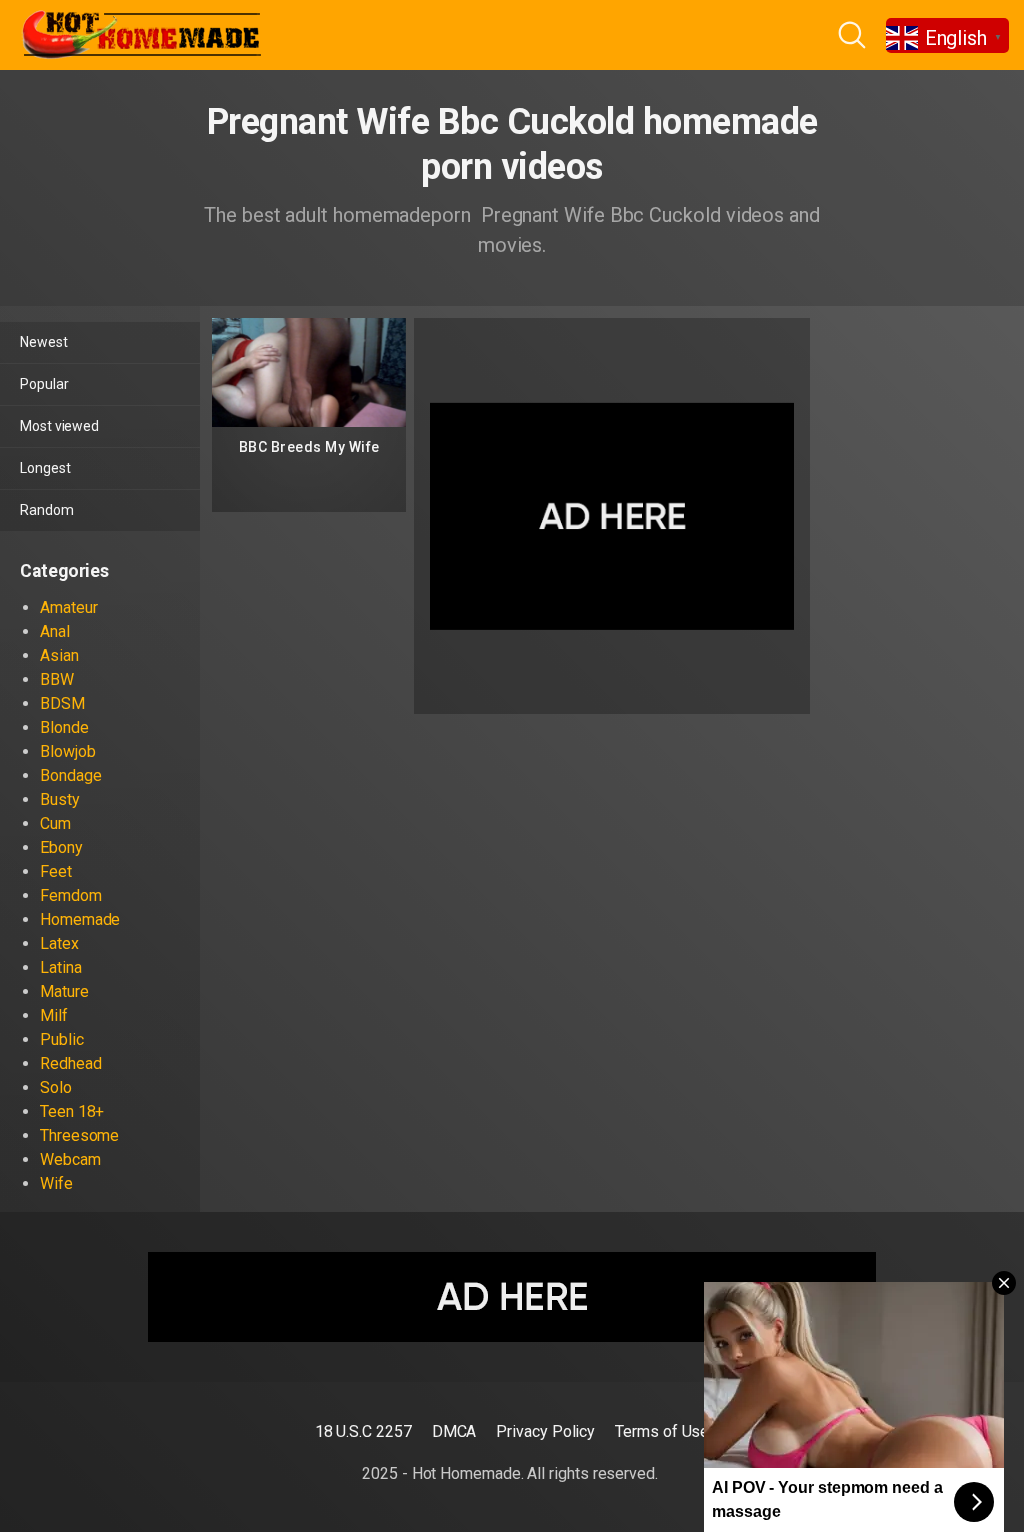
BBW (57, 679)
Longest (45, 468)
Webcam (70, 1159)
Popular (44, 384)
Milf (54, 1015)
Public (62, 1039)
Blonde (64, 727)
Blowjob (67, 751)
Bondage (70, 775)
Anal (55, 631)
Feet (56, 871)
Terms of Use (662, 1431)
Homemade (80, 919)
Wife (56, 1183)
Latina (61, 967)
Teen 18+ (72, 1111)
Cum (55, 823)
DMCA (454, 1431)
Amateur (68, 607)
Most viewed (59, 426)
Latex (59, 943)
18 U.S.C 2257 (363, 1431)
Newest (44, 342)
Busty (60, 799)
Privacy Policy (545, 1431)
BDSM (62, 703)
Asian (59, 655)
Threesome (79, 1135)
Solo (56, 1087)
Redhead (70, 1063)
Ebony (61, 847)
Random (47, 510)
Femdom (71, 895)
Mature (64, 991)
